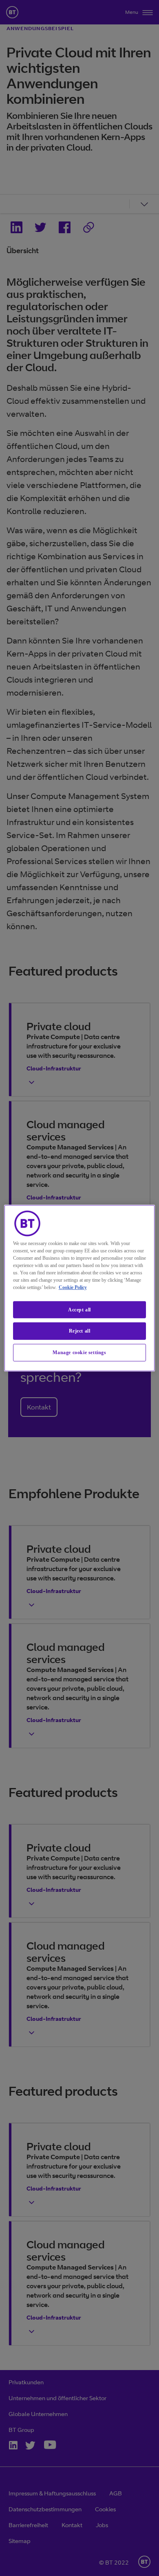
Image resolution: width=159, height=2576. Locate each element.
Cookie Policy (73, 1287)
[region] (80, 1288)
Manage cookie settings (79, 1353)
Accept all (79, 1309)
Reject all (80, 1331)
